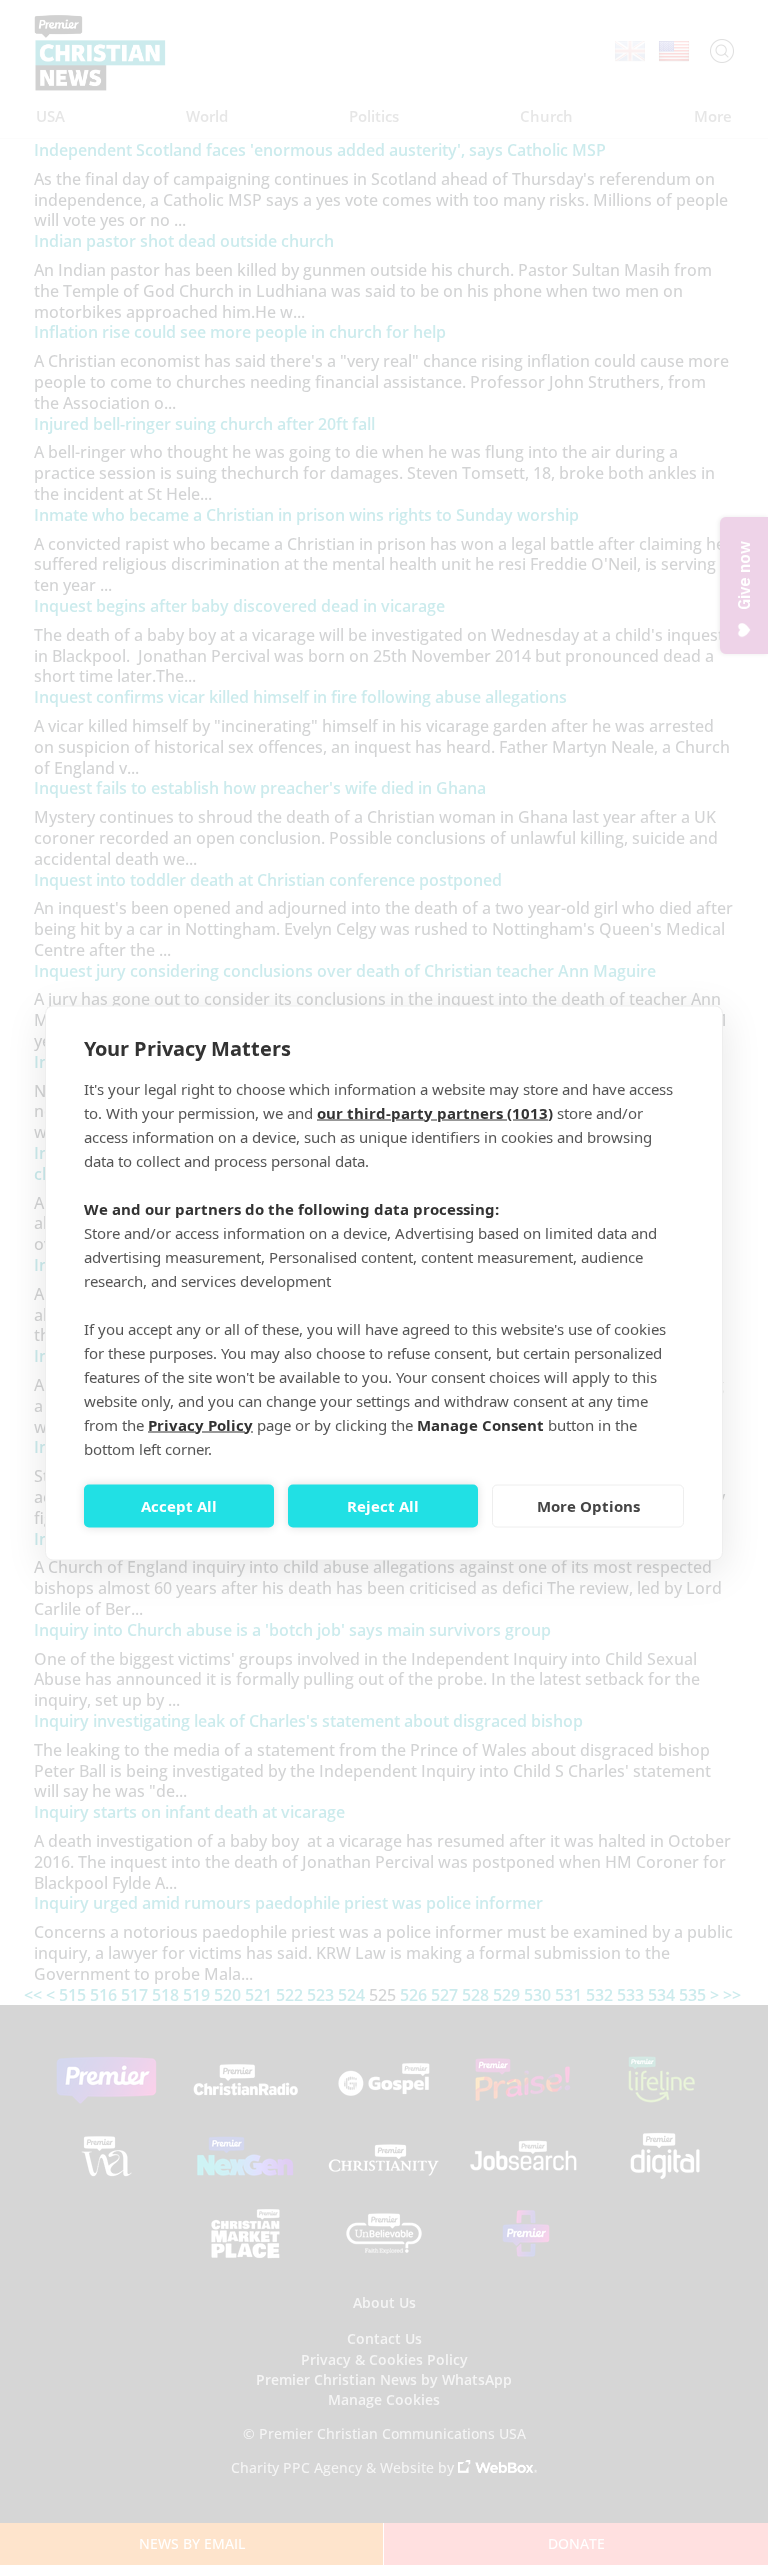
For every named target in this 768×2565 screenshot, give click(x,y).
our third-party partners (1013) (435, 1112)
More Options (588, 1506)
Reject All (383, 1506)
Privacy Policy (200, 1424)
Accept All (179, 1506)
